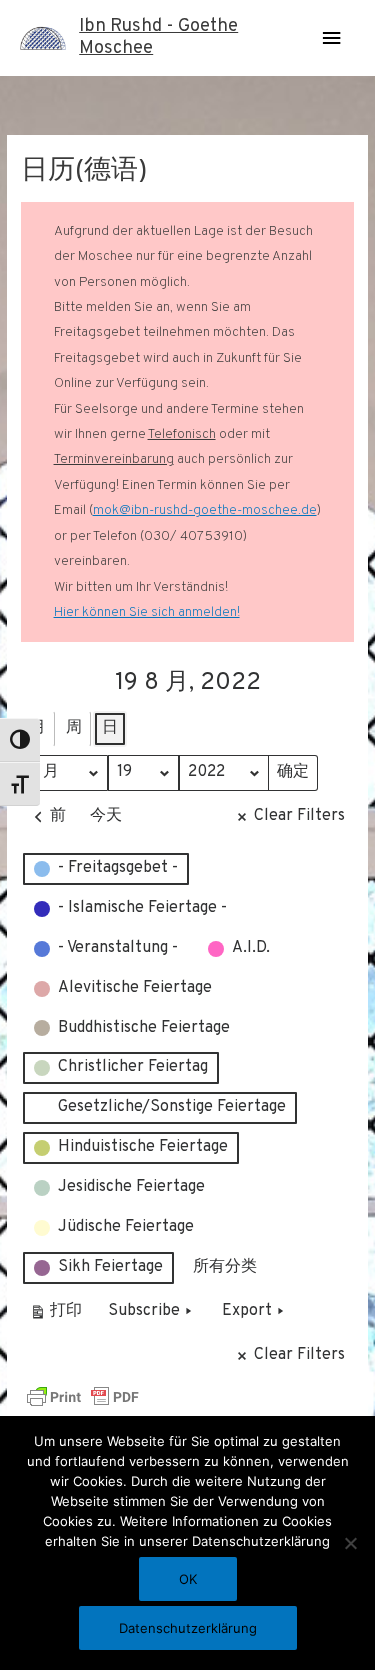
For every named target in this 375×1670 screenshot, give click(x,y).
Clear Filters (299, 816)
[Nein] (350, 1543)
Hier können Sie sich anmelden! (147, 612)
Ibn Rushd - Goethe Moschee (158, 37)
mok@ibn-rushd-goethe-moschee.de (205, 510)
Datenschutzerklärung (188, 1628)
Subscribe (144, 1311)
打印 (55, 1315)
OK (188, 1579)
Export (247, 1311)
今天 (106, 816)
